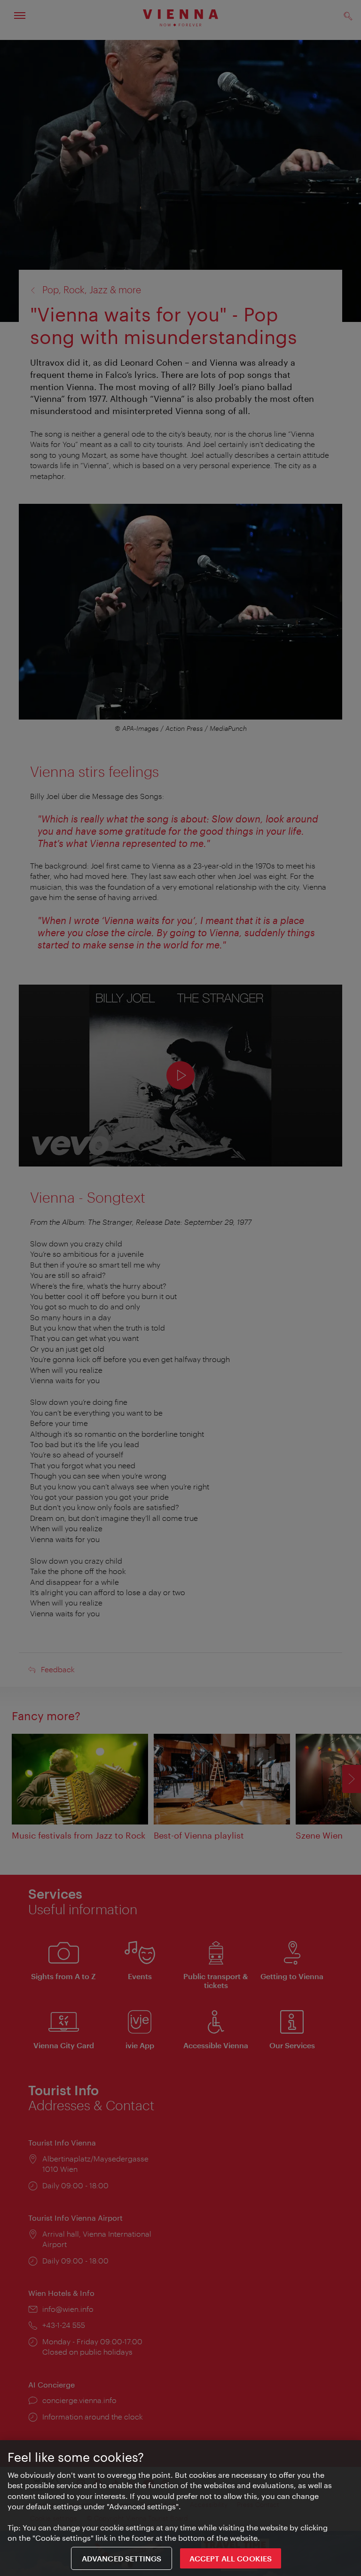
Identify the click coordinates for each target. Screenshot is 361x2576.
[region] (180, 2508)
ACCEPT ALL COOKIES (231, 2558)
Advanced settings (122, 2558)
